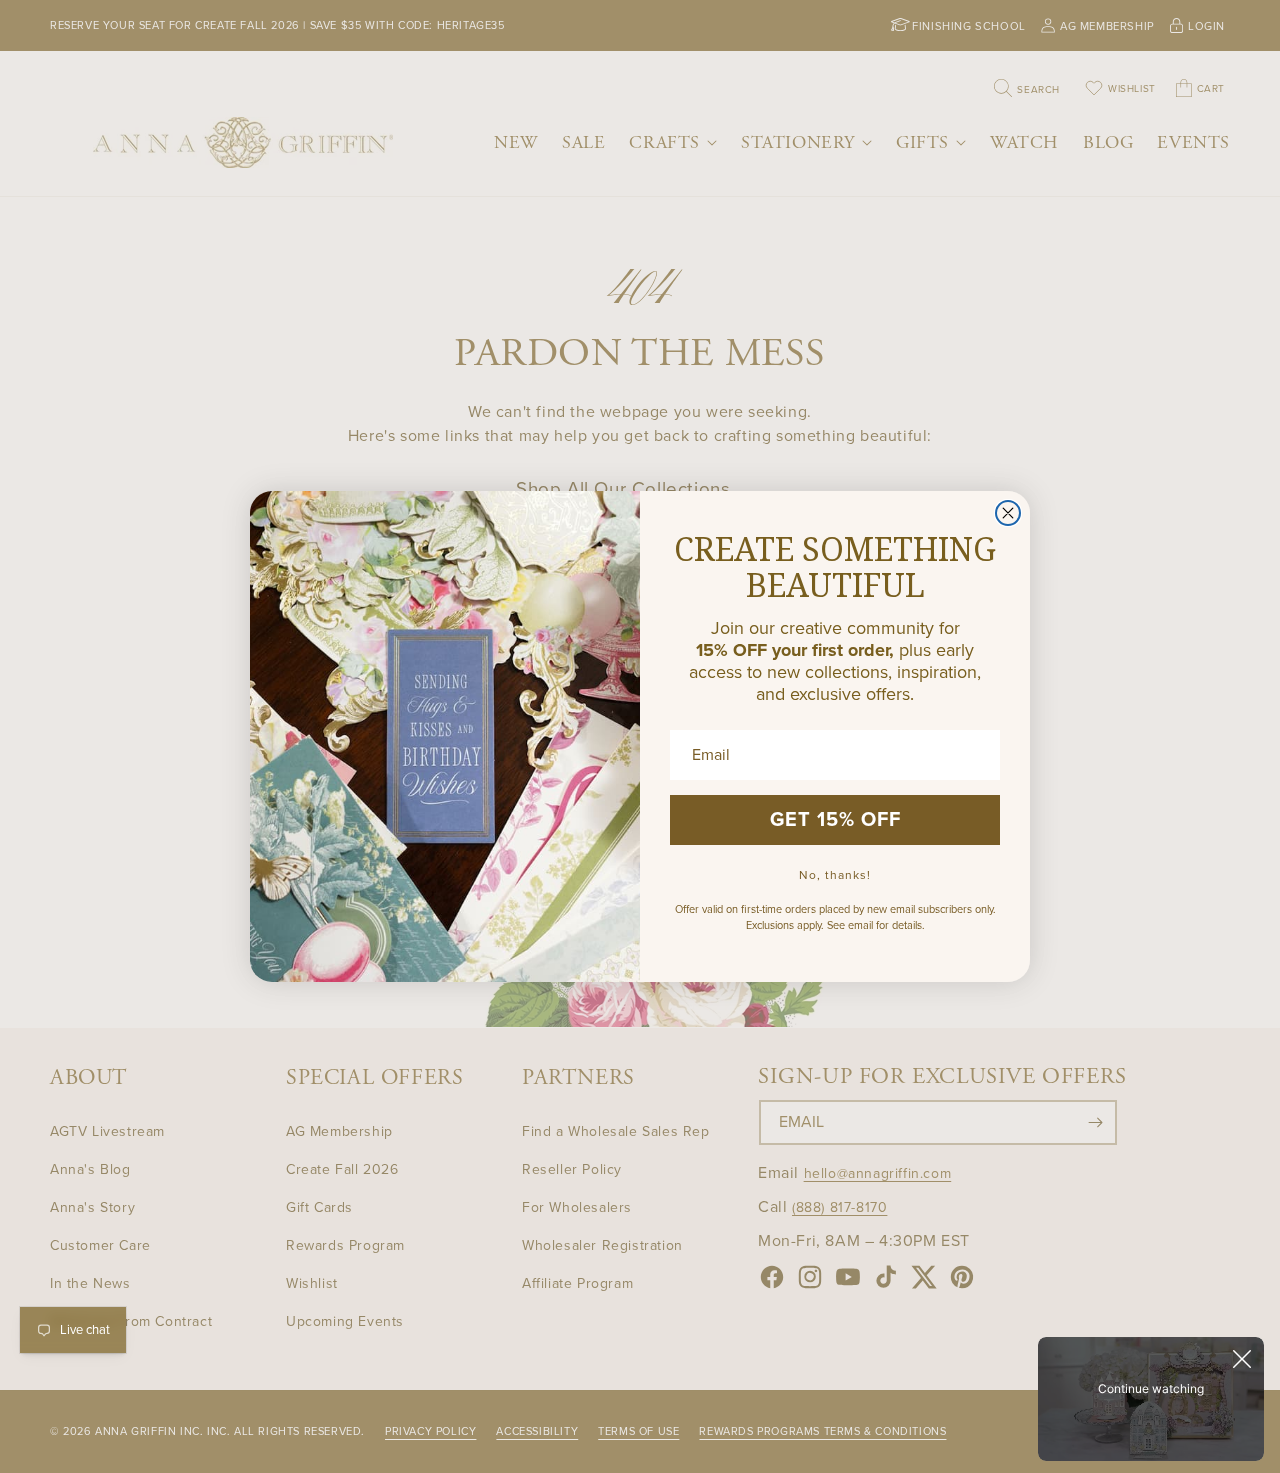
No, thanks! (835, 875)
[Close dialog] (1008, 513)
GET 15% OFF (835, 820)
